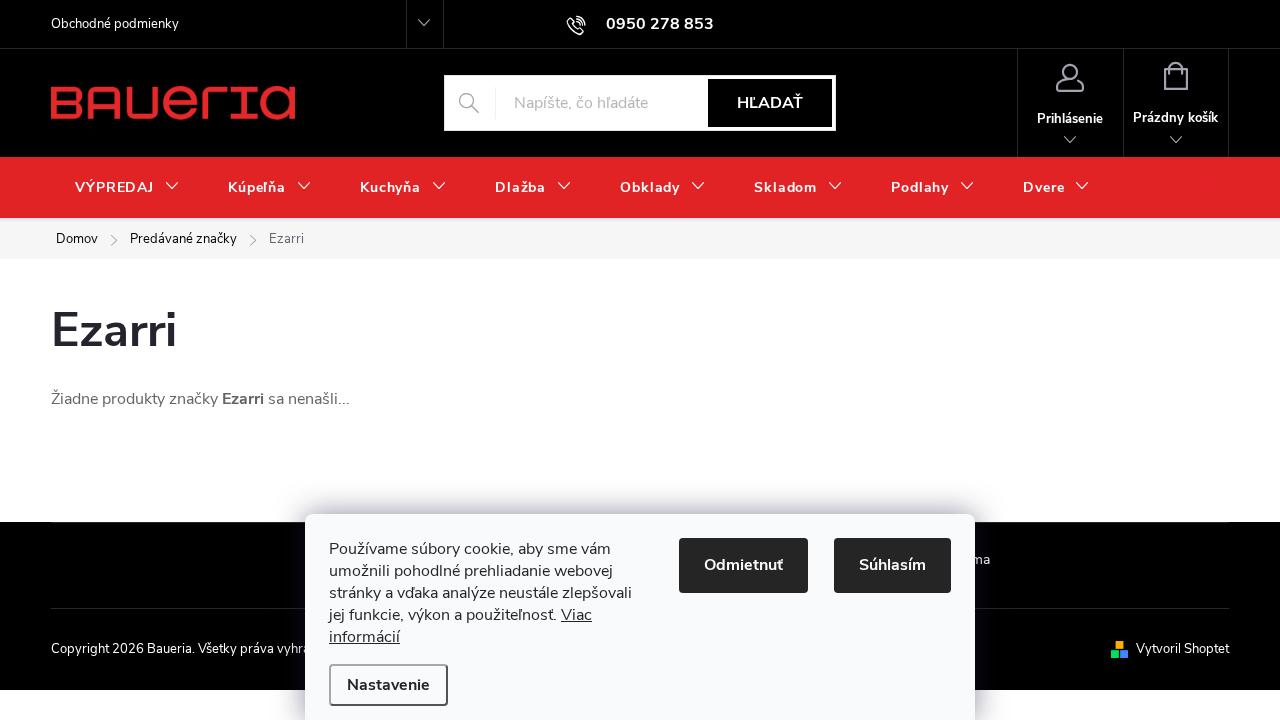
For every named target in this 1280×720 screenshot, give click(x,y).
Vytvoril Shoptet (1182, 649)
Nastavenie (388, 685)
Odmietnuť (743, 565)
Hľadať (770, 103)
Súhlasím (892, 565)
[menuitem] (127, 188)
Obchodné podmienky (115, 24)
